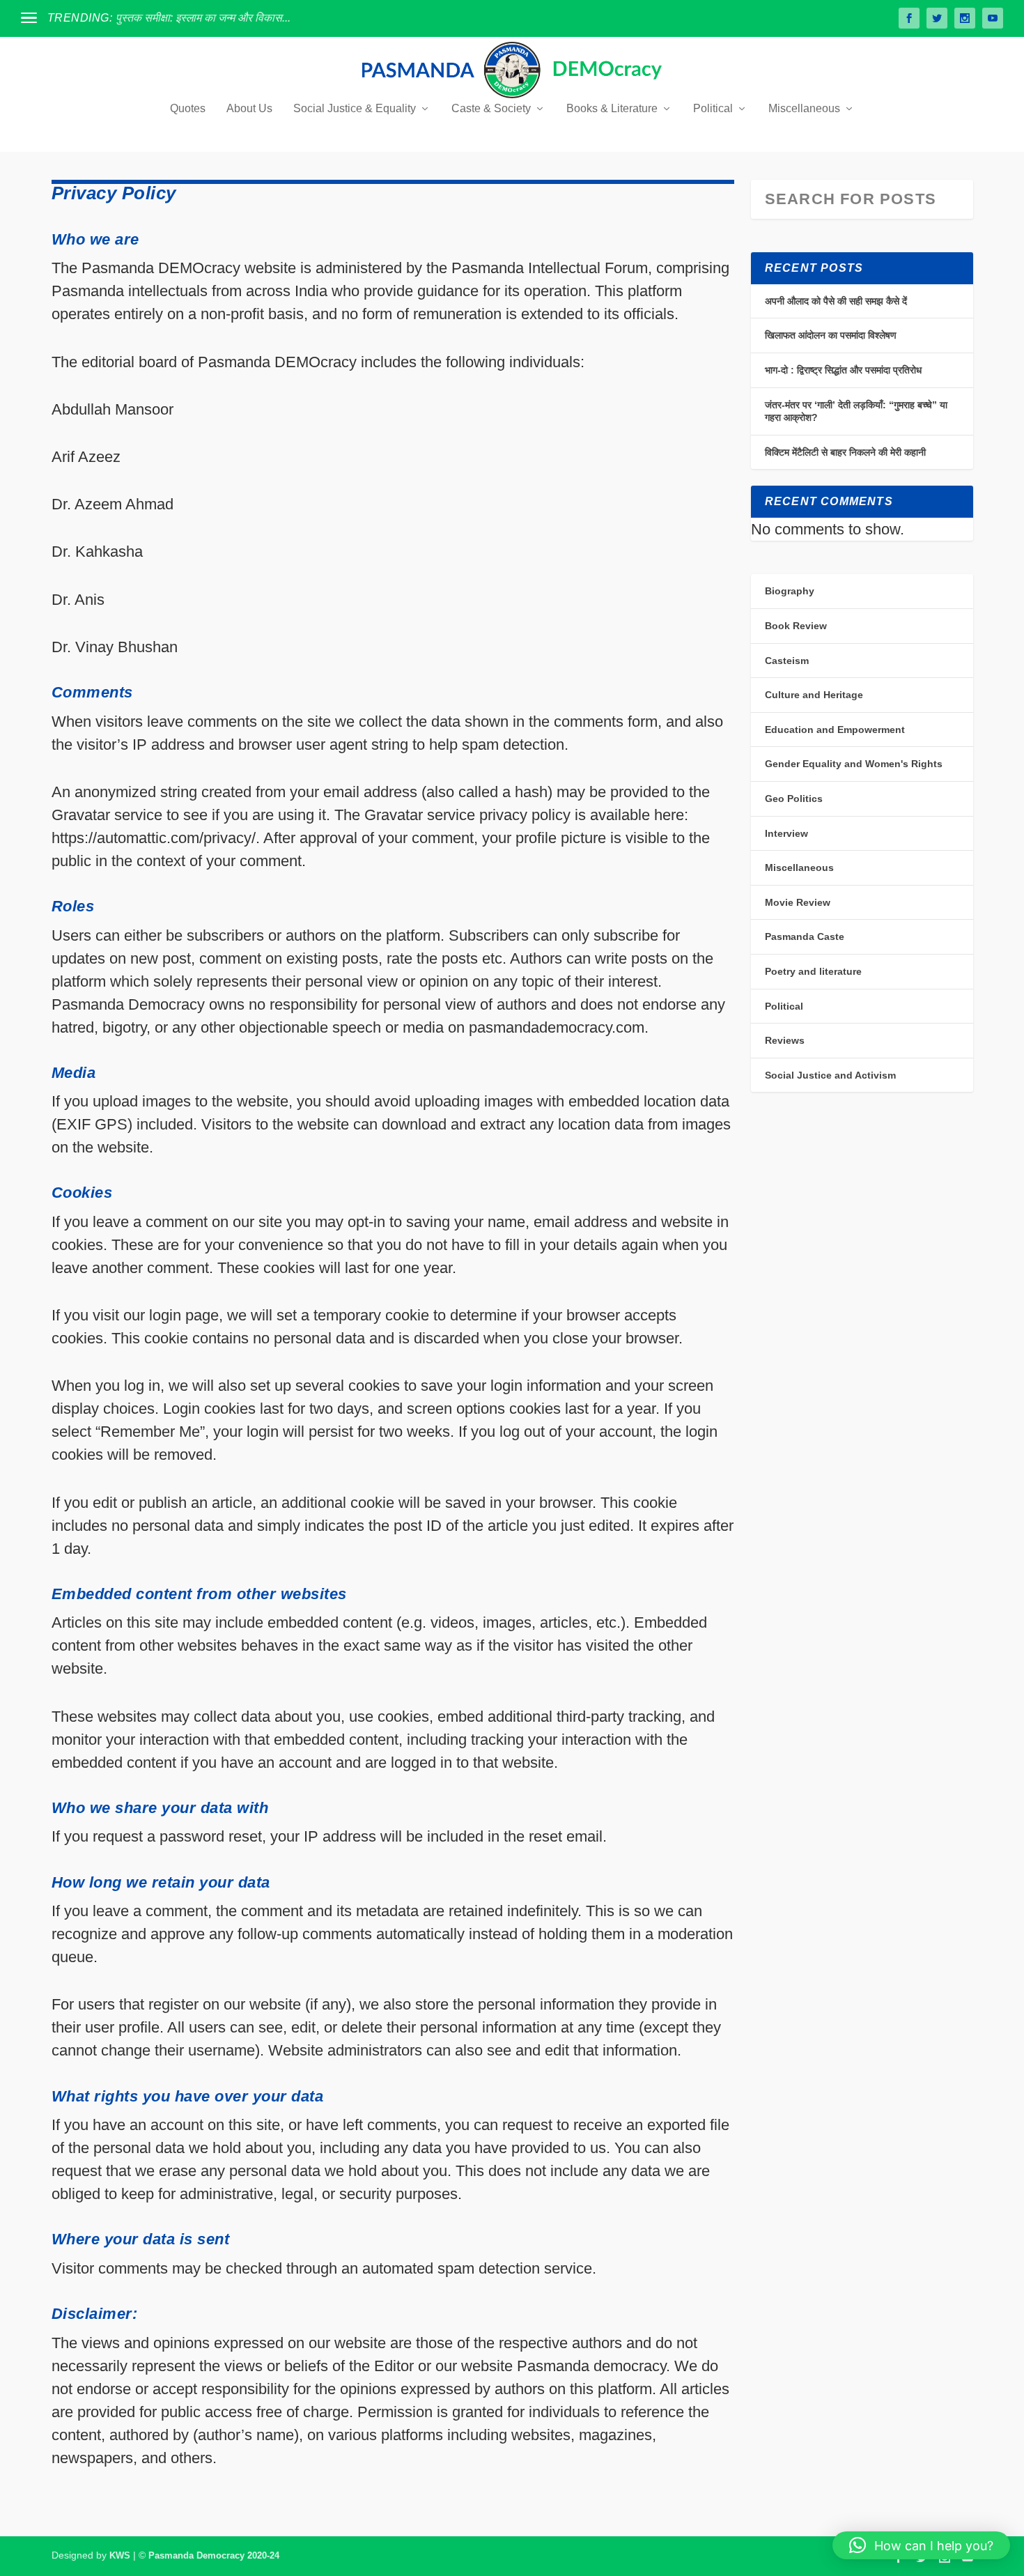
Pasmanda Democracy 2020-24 (214, 2555)
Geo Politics (794, 799)
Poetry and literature (813, 971)
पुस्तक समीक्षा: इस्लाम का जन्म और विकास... (203, 18)
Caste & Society (491, 109)
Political (713, 109)
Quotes (188, 109)
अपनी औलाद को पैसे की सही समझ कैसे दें (836, 301)
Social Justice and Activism (830, 1075)
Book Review (796, 626)
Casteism (787, 661)
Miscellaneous (804, 109)
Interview (786, 833)
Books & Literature (612, 109)
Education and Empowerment (835, 730)
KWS (120, 2555)
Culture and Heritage (814, 695)
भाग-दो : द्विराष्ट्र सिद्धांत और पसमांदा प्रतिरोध (843, 370)
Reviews (785, 1040)
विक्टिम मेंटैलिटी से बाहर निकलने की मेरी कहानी (845, 452)
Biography (790, 591)
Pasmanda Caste (805, 936)
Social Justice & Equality (355, 109)
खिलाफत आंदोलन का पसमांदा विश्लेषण (831, 335)
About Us (249, 109)
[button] (921, 2545)
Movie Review (798, 902)
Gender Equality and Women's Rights (854, 764)
